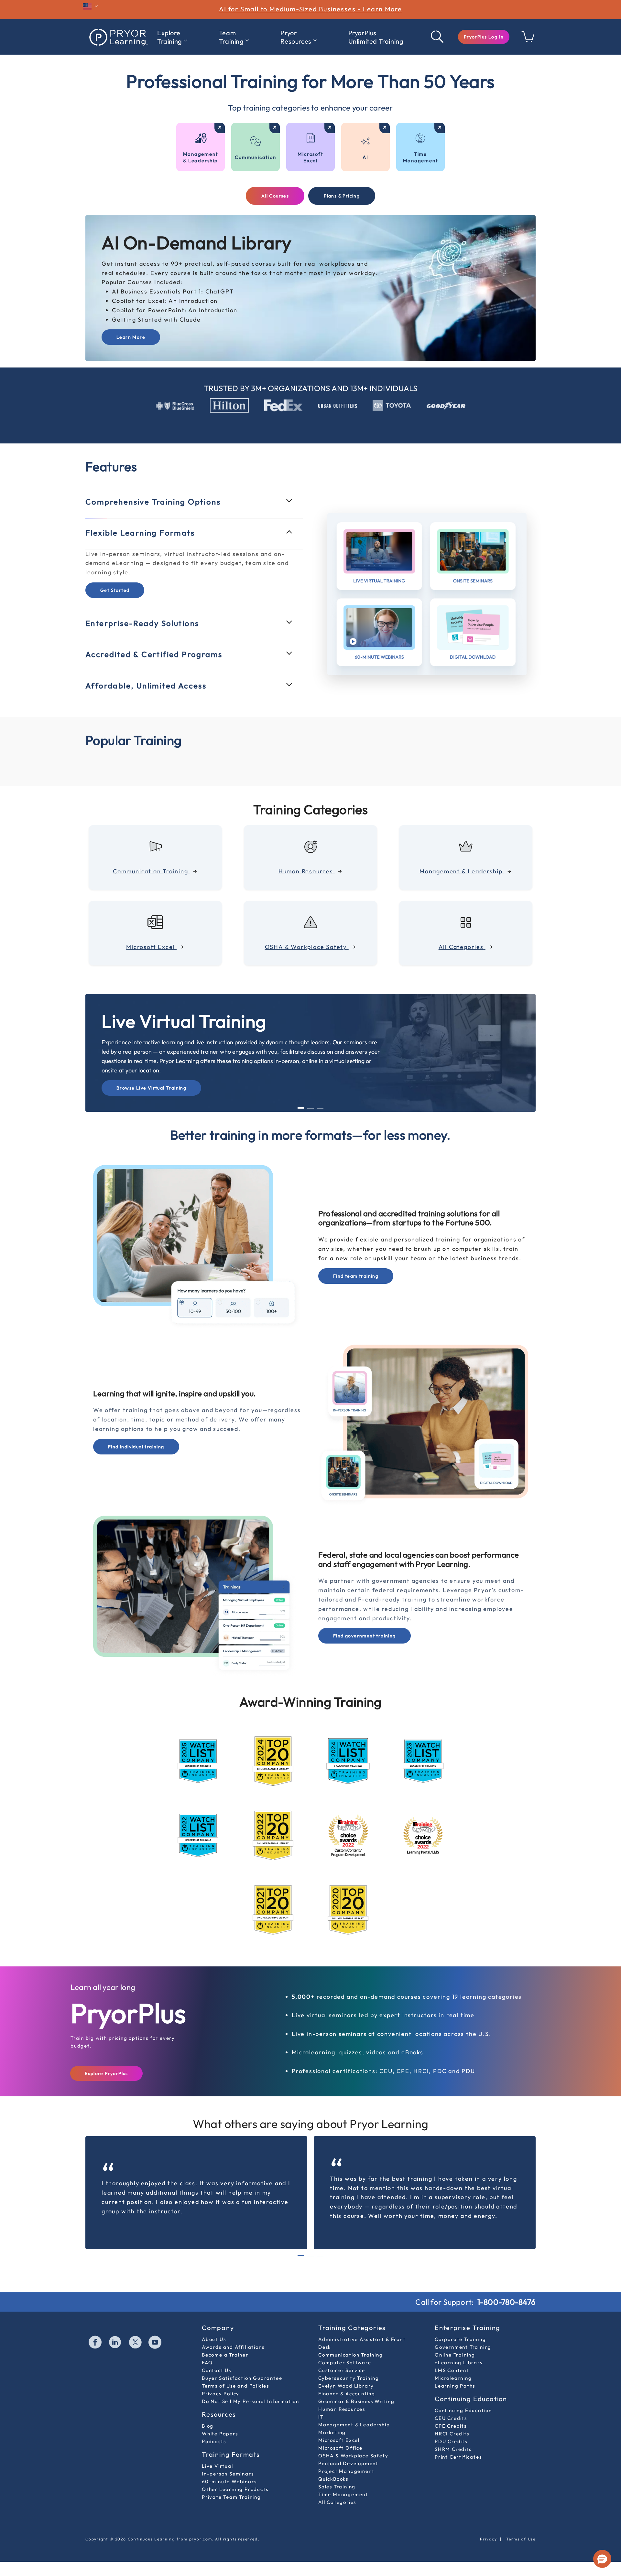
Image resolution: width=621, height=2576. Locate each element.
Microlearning (453, 2378)
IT (321, 2417)
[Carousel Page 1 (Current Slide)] (301, 1108)
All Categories (337, 2502)
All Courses (275, 196)
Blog (208, 2426)
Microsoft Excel (339, 2440)
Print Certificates (458, 2457)
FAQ (207, 2363)
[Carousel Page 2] (310, 1108)
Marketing (332, 2432)
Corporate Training (460, 2339)
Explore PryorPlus (106, 2073)
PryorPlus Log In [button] (484, 37)
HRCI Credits (452, 2434)
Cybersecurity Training (349, 2378)
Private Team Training (231, 2497)
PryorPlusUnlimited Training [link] (376, 37)
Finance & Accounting (347, 2394)
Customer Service (342, 2370)
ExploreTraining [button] (170, 37)
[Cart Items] (528, 40)
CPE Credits (451, 2426)
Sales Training (337, 2487)
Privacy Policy (221, 2394)
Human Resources (342, 2409)
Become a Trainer (225, 2355)
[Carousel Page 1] (301, 2256)
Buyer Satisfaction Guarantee (242, 2378)
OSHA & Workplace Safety (353, 2456)
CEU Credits (451, 2418)
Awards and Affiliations (233, 2347)
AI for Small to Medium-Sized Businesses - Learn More (310, 9)
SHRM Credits (453, 2449)
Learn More (131, 337)
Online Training (455, 2355)
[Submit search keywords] (438, 37)
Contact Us (217, 2370)
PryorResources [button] (296, 37)
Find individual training (136, 1447)
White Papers (220, 2434)
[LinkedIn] (115, 2343)
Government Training (463, 2347)
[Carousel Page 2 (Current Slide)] (310, 2256)
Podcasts (214, 2441)
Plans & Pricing (342, 196)
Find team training (356, 1276)
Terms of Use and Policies (235, 2386)
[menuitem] (172, 37)
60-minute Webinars (229, 2481)
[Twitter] (136, 2343)
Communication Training (351, 2355)
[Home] (118, 37)
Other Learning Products (235, 2489)
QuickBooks (333, 2479)
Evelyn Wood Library (346, 2386)
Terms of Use (521, 2539)
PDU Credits (451, 2441)
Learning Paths (455, 2386)
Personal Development (348, 2463)
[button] (484, 37)
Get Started (115, 590)
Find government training (365, 1636)
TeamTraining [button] (231, 37)
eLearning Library (459, 2363)
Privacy (489, 2539)
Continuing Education (463, 2410)
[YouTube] (155, 2343)
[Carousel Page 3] (320, 1108)
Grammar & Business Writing (356, 2401)
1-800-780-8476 (507, 2302)
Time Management (343, 2494)
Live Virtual (218, 2466)
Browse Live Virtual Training (151, 1088)
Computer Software (345, 2363)
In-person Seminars (228, 2474)
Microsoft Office (340, 2448)
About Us (214, 2339)
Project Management (346, 2471)
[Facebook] (95, 2343)
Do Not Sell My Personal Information (251, 2401)
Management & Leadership (354, 2425)
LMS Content (452, 2370)
